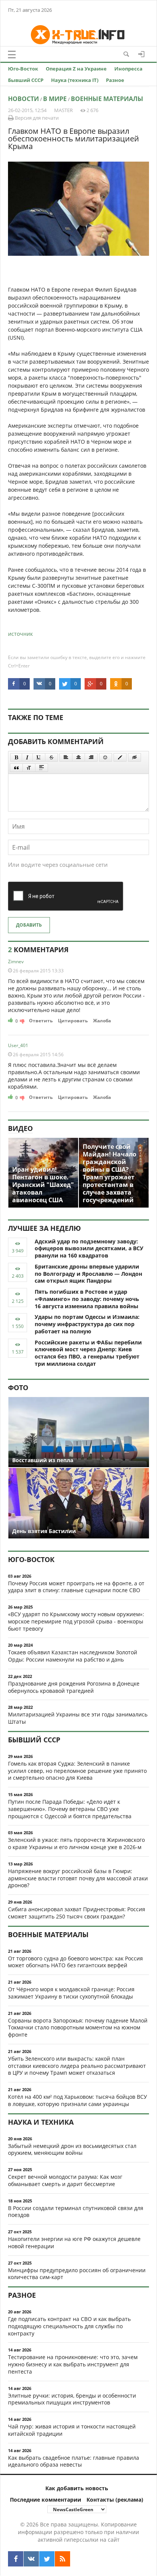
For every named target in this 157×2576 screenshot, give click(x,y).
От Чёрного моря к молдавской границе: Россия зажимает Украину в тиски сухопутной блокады (71, 1993)
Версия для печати (36, 118)
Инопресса (128, 69)
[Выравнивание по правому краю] (91, 757)
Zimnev (16, 962)
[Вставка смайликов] (106, 757)
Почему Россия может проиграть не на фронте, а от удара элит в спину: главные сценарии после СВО (76, 1587)
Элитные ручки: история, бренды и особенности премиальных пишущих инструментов (72, 2399)
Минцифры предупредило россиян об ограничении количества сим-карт (77, 2274)
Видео (20, 1128)
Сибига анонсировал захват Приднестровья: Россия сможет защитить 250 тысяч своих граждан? (77, 1913)
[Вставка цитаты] (16, 768)
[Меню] (12, 55)
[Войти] (141, 54)
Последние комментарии (46, 2500)
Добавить (29, 925)
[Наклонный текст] (27, 757)
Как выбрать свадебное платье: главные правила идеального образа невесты (74, 2461)
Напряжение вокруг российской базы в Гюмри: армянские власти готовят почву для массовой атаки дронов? (78, 1878)
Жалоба (102, 1021)
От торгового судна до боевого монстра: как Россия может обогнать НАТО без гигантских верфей (75, 1962)
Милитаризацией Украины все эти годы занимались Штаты (78, 1718)
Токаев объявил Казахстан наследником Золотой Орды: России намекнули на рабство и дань (73, 1656)
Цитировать (73, 1021)
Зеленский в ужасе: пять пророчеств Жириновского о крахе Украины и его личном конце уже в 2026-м (76, 1843)
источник (20, 634)
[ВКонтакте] (31, 2559)
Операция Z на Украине (76, 69)
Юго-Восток (23, 69)
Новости (23, 99)
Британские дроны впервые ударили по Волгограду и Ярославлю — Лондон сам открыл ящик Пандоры (88, 1274)
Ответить (41, 1021)
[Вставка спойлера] (42, 768)
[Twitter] (47, 2559)
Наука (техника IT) (75, 80)
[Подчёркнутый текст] (39, 757)
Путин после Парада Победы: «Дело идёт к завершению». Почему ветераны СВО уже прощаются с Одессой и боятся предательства (70, 1809)
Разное (115, 80)
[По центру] (78, 757)
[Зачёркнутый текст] (51, 757)
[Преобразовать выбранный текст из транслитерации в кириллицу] (29, 768)
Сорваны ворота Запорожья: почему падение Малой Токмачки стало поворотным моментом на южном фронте (78, 2028)
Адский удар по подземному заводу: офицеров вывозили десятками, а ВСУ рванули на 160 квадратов (89, 1249)
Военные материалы (107, 99)
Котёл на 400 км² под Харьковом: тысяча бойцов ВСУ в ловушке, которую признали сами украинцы (78, 2100)
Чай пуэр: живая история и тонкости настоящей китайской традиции (72, 2430)
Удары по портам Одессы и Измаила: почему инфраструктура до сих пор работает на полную (87, 1324)
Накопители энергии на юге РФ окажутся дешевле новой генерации (74, 2242)
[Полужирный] (16, 757)
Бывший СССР (26, 80)
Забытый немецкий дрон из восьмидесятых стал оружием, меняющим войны (72, 2149)
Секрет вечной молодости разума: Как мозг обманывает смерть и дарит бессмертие (65, 2180)
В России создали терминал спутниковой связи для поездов (76, 2212)
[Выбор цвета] (120, 757)
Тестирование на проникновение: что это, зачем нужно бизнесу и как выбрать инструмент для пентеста (73, 2364)
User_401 (18, 1045)
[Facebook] (16, 2559)
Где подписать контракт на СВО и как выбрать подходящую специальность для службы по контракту (69, 2326)
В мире (55, 99)
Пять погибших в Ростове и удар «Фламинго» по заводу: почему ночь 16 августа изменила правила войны (87, 1299)
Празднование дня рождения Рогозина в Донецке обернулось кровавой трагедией (74, 1687)
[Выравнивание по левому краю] (66, 757)
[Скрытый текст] (135, 757)
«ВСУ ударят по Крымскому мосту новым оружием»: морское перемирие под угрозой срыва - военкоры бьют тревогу (76, 1621)
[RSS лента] (62, 2559)
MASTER (63, 110)
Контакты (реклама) (115, 2500)
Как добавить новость (77, 2488)
